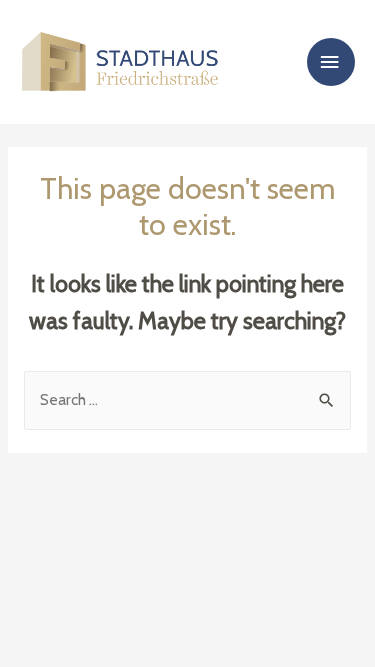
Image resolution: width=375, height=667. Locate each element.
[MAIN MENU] (331, 62)
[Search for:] (187, 399)
